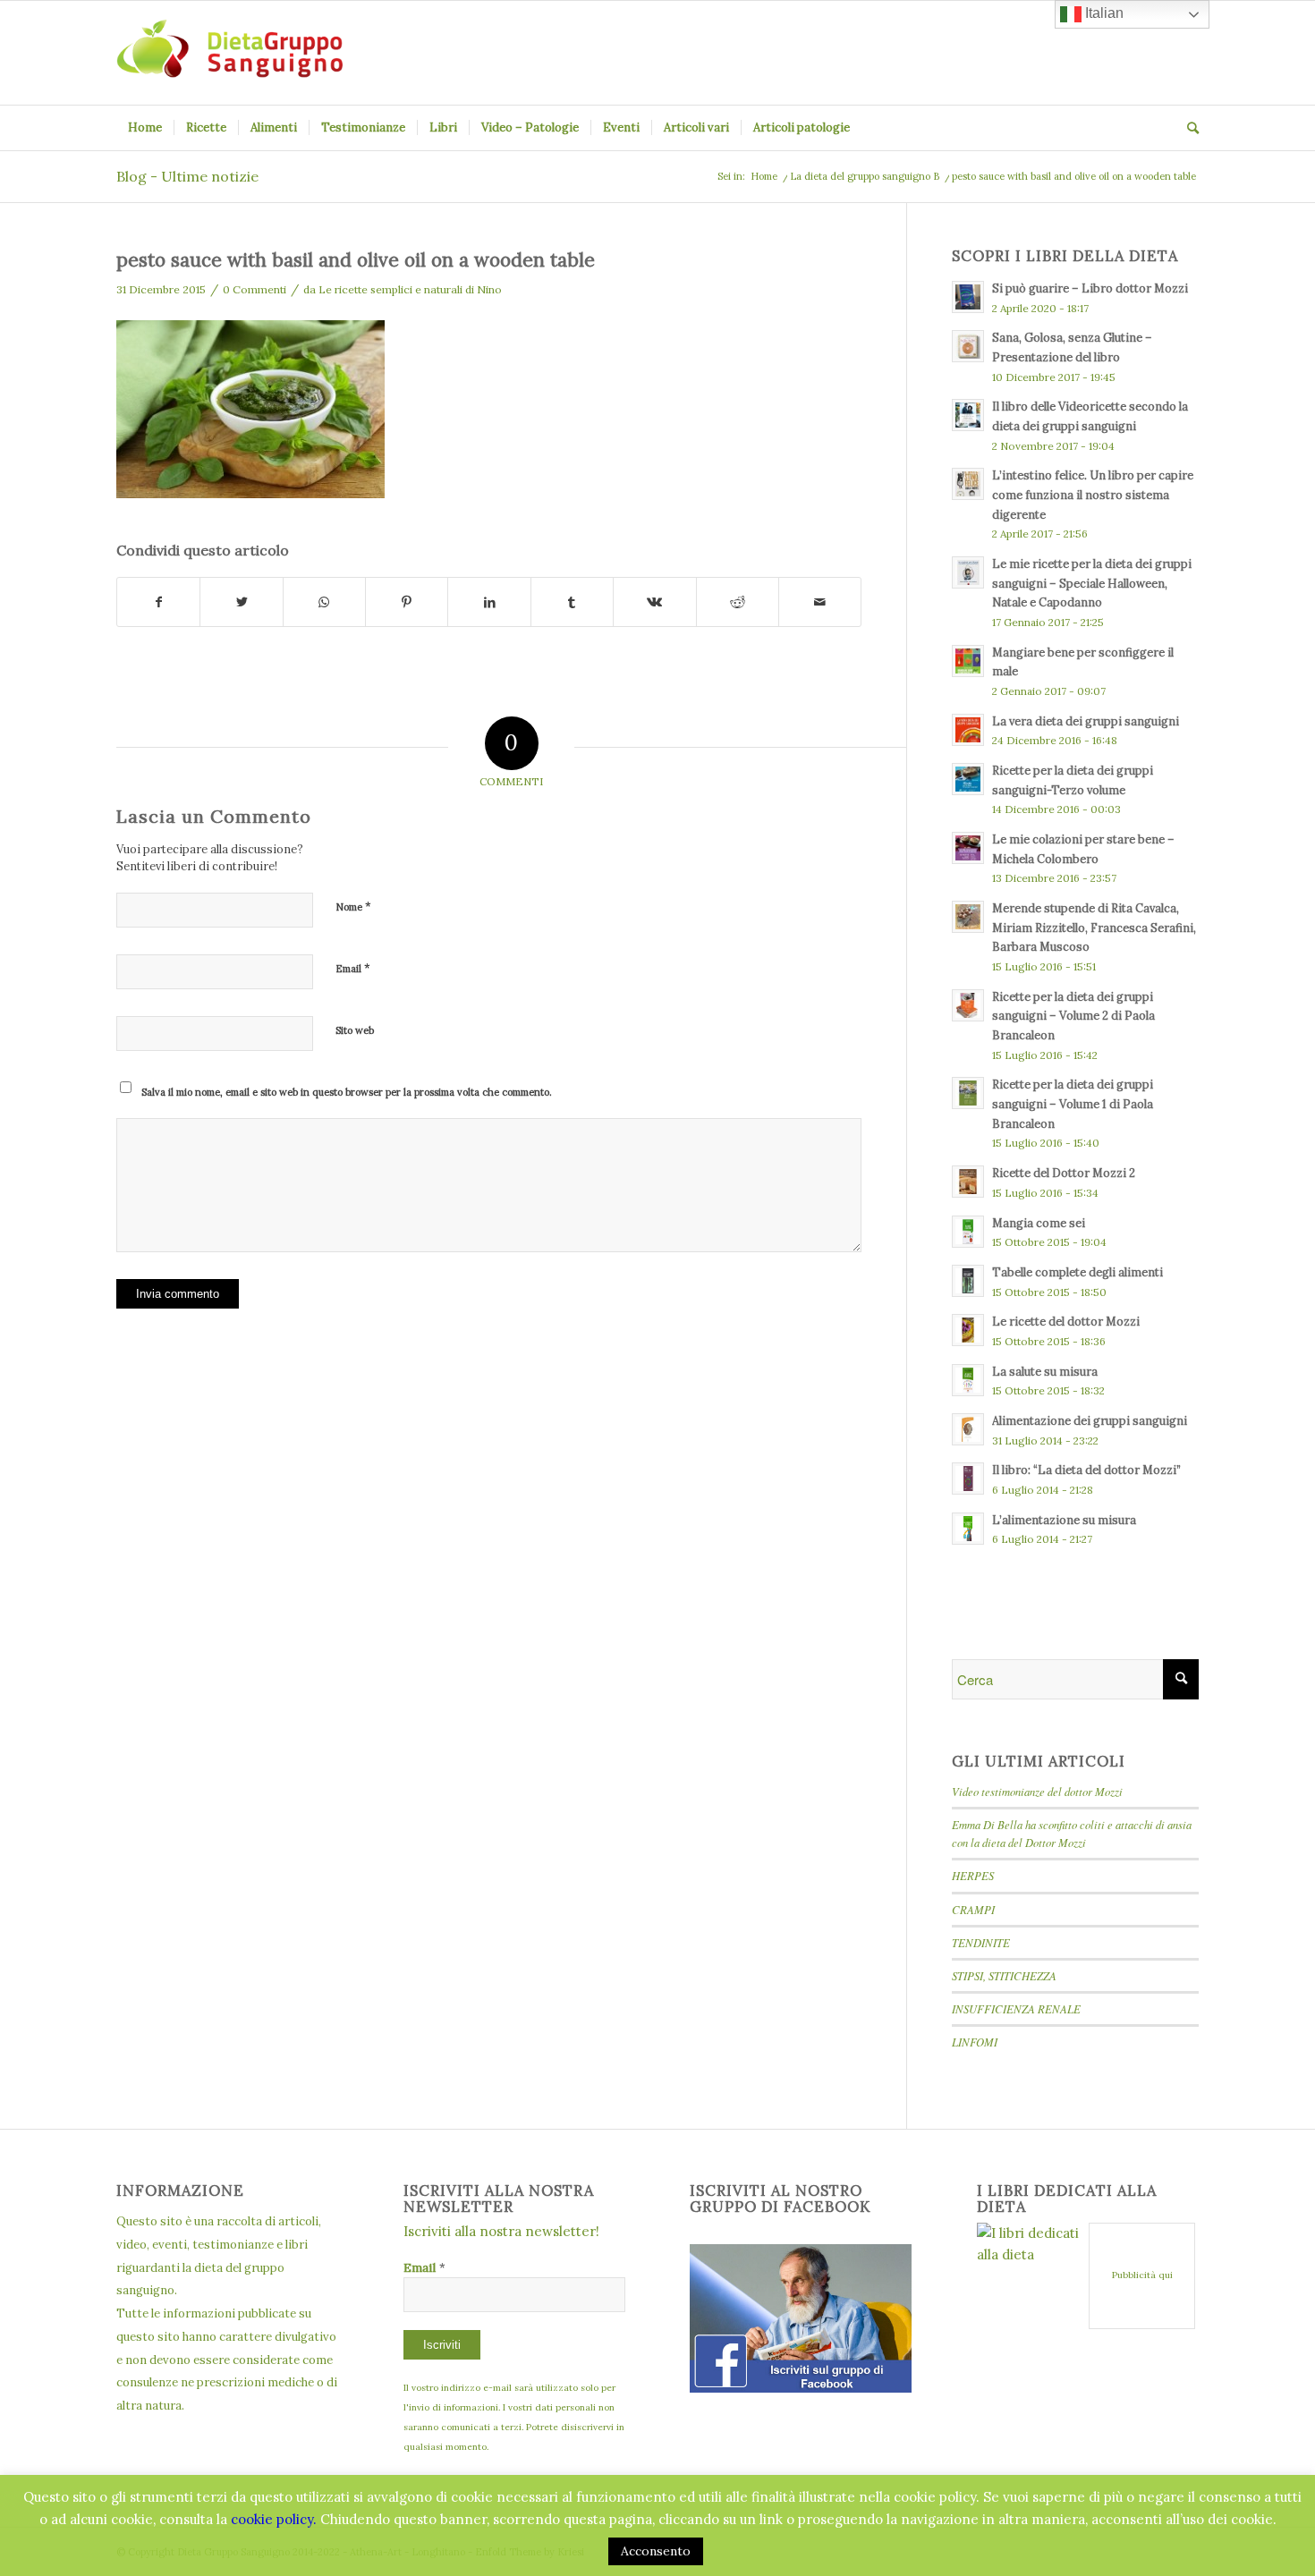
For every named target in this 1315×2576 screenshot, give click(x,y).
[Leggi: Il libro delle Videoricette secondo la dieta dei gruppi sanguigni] (968, 415)
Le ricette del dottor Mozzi (1066, 1321)
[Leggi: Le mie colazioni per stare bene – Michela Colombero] (968, 848)
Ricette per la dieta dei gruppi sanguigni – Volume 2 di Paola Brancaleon (1073, 1016)
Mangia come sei (1039, 1223)
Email (353, 968)
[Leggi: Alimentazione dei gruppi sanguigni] (968, 1429)
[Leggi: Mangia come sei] (968, 1232)
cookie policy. (274, 2519)
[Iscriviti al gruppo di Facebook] (801, 2388)
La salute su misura (1045, 1371)
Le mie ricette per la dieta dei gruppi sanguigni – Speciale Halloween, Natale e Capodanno (1092, 583)
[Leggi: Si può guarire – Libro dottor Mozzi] (968, 297)
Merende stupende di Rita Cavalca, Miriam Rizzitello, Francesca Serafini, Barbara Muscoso (1094, 927)
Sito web (355, 1030)
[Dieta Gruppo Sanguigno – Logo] (229, 53)
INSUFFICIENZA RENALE (1016, 2008)
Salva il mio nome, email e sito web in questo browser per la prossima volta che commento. (347, 1092)
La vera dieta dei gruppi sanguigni (1086, 721)
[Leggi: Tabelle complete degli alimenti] (968, 1281)
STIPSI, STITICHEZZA (1004, 1975)
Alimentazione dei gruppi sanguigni (1090, 1420)
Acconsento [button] (656, 2551)
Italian (1103, 13)
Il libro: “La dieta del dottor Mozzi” (1086, 1470)
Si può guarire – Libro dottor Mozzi (1090, 288)
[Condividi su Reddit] (738, 602)
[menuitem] (145, 128)
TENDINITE (981, 1942)
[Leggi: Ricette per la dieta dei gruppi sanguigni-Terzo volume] (968, 779)
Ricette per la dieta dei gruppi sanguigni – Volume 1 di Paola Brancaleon (1073, 1103)
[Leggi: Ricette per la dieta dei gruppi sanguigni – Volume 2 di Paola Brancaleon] (968, 1005)
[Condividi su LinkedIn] (489, 602)
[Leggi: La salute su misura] (968, 1380)
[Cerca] (1187, 128)
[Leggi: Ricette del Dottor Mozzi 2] (968, 1182)
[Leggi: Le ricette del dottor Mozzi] (968, 1330)
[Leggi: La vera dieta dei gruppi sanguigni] (968, 730)
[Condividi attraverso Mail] (820, 602)
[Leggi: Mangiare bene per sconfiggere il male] (968, 661)
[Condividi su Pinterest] (407, 602)
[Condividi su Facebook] (158, 602)
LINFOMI (975, 2042)
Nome (353, 907)
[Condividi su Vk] (654, 602)
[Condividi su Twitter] (241, 602)
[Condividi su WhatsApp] (324, 602)
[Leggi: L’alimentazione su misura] (968, 1529)
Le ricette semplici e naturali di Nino (410, 289)
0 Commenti (255, 289)
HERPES (973, 1875)
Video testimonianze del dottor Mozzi (1037, 1791)
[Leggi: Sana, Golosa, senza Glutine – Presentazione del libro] (968, 346)
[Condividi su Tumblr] (572, 602)
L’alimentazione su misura (1064, 1520)
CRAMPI (973, 1909)
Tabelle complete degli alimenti (1077, 1272)
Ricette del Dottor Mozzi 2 (1064, 1173)
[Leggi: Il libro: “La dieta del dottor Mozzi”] (968, 1479)
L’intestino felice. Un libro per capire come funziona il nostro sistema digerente (1093, 494)
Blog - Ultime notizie (187, 176)
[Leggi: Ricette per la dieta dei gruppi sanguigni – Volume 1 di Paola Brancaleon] (968, 1093)
